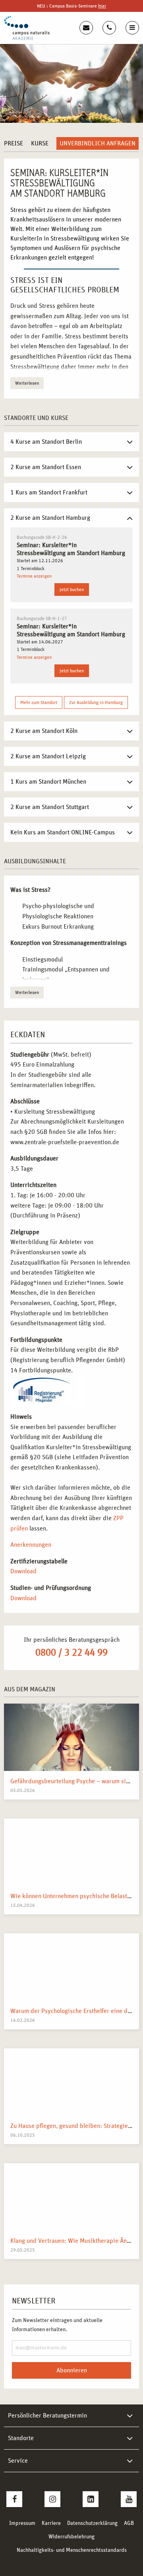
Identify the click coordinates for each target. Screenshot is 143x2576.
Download (23, 1571)
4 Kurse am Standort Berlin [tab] (46, 442)
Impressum (22, 2523)
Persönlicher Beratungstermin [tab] (47, 2416)
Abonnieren (72, 2370)
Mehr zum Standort (39, 702)
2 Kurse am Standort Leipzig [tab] (48, 756)
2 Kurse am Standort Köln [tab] (44, 731)
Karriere (51, 2523)
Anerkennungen (31, 1545)
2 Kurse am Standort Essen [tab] (46, 467)
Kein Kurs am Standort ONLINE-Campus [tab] (63, 832)
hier (102, 6)
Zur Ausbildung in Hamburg (96, 702)
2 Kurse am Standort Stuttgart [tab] (50, 807)
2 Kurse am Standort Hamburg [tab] (50, 518)
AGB (129, 2523)
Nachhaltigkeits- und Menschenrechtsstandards (72, 2550)
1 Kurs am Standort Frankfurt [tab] (49, 492)
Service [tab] (18, 2461)
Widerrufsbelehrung (71, 2537)
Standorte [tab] (21, 2438)
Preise (14, 143)
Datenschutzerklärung (92, 2523)
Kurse (40, 143)
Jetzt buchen (72, 590)
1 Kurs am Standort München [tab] (48, 782)
